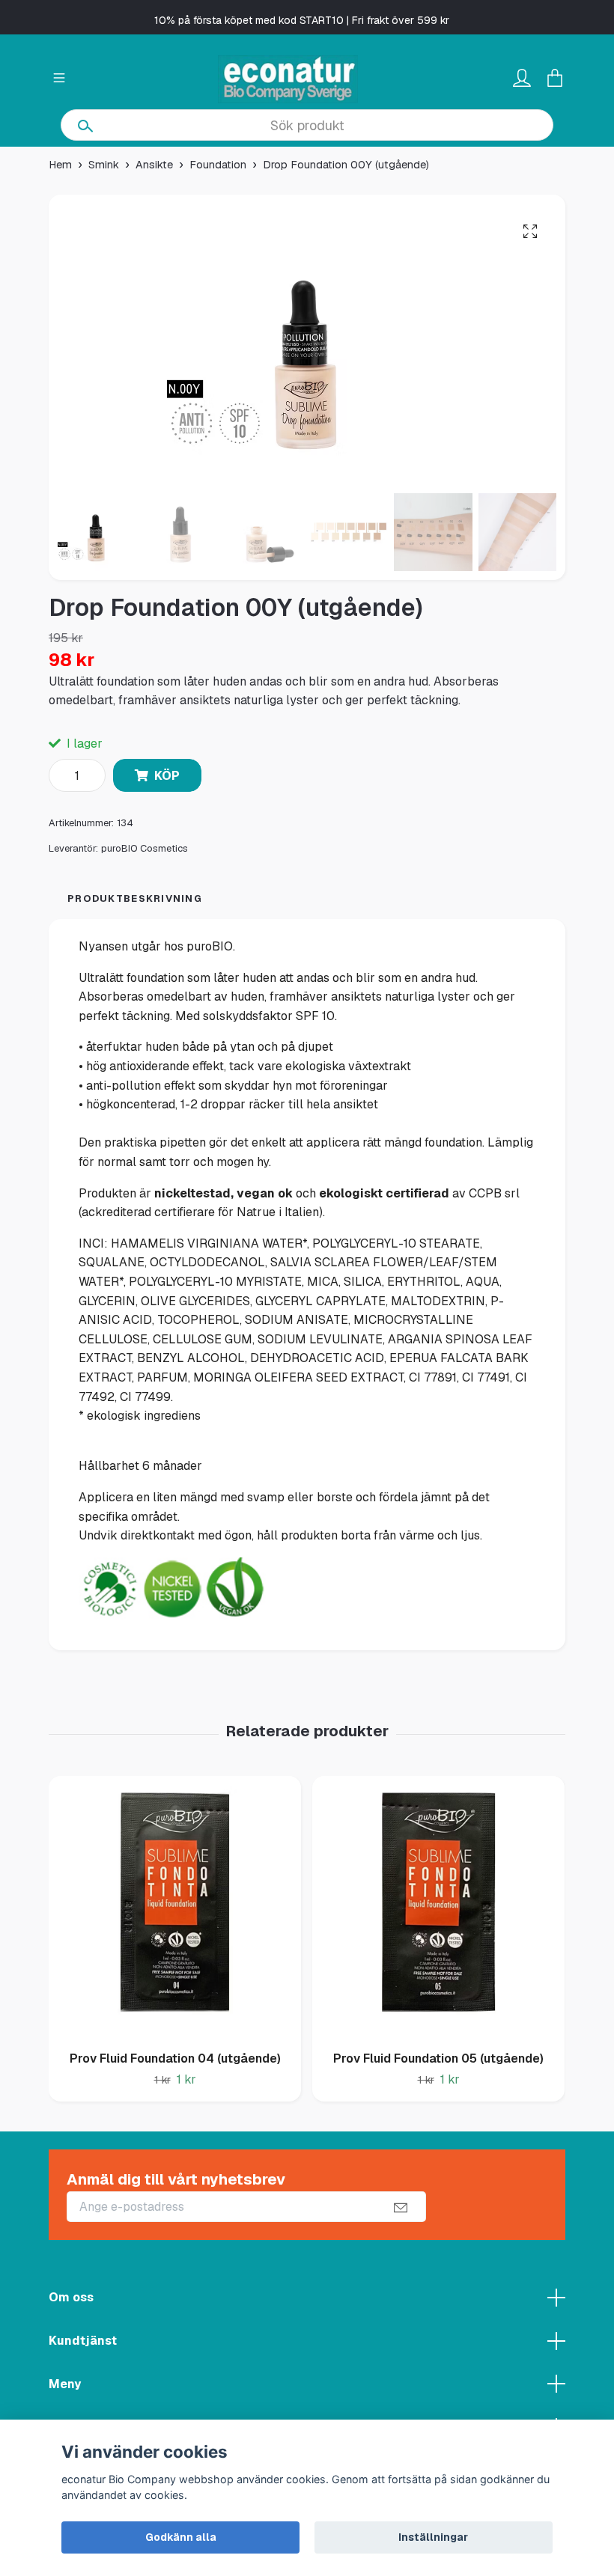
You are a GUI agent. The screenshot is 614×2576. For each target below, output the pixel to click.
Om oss (71, 2297)
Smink (104, 165)
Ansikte (154, 165)
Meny (65, 2384)
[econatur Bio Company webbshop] (288, 79)
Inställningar (433, 2537)
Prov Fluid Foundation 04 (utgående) (175, 2058)
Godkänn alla (181, 2537)
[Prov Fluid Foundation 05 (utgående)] (438, 1908)
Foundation (218, 165)
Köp (167, 776)
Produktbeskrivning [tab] (135, 898)
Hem (60, 165)
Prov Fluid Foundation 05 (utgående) (438, 2058)
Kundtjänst (83, 2341)
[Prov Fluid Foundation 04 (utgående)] (175, 1908)
